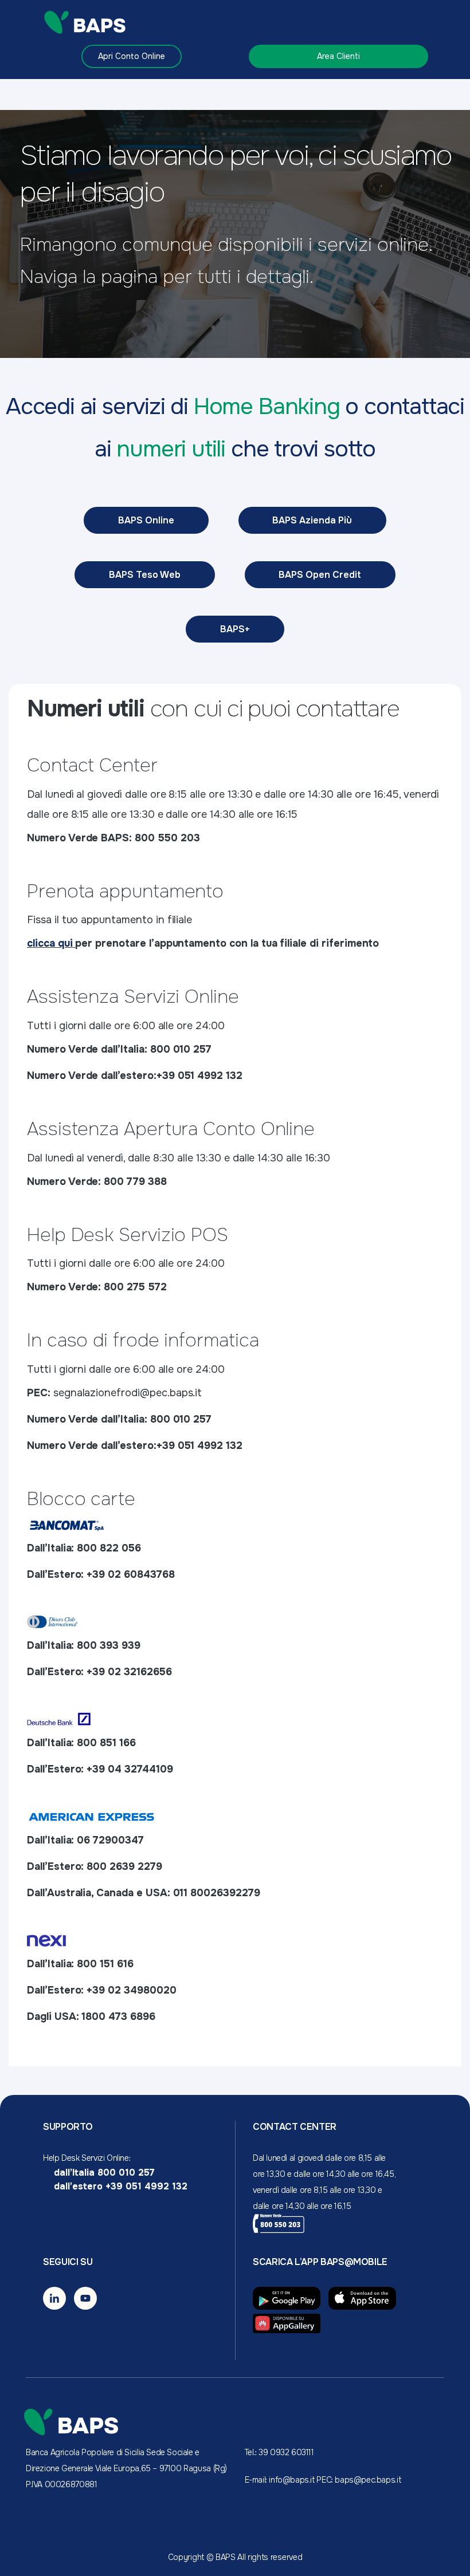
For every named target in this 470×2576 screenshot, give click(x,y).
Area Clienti (338, 56)
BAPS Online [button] (146, 520)
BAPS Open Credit (320, 575)
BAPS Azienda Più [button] (312, 520)
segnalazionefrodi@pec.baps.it (128, 1393)
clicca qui (50, 943)
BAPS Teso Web (145, 575)
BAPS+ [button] (235, 629)
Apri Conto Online (132, 56)
